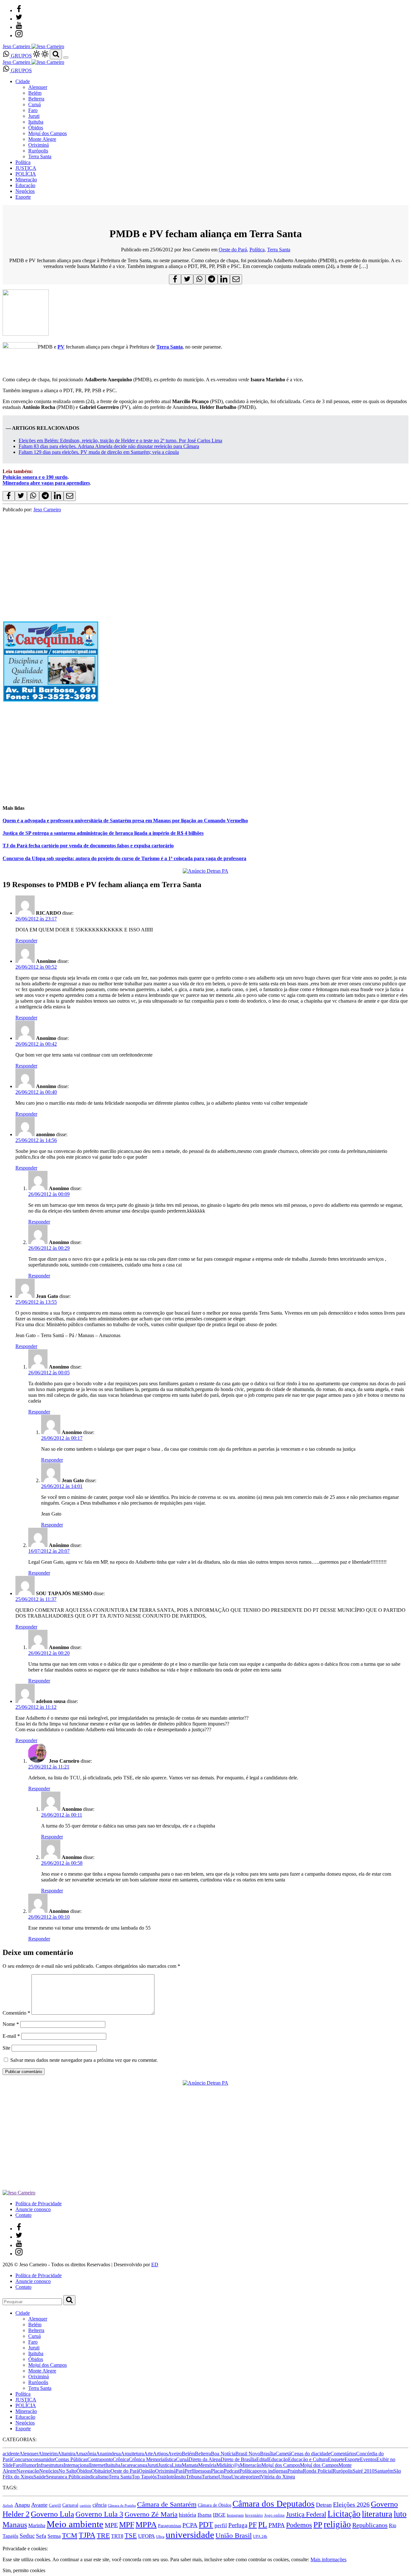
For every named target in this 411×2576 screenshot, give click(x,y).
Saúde (40, 2477)
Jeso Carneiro (47, 510)
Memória (207, 2465)
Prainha (295, 2471)
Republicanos (370, 2525)
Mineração (26, 180)
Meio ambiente (75, 2524)
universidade (190, 2535)
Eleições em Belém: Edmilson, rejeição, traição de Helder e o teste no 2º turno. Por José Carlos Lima (120, 441)
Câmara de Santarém (167, 2504)
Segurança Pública (65, 2477)
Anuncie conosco (33, 2209)
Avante (39, 2505)
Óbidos (36, 128)
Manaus (15, 2525)
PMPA (277, 2525)
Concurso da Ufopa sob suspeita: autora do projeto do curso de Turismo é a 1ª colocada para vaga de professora (124, 858)
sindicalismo (96, 2477)
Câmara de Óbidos (214, 2505)
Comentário (16, 2013)
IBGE (219, 2515)
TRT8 (117, 2536)
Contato (23, 2215)
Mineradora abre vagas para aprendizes (46, 483)
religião (337, 2524)
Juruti (34, 116)
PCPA (190, 2525)
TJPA (87, 2535)
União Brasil (234, 2536)
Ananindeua (108, 2454)
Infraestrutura (50, 2465)
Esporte (23, 197)
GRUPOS (21, 56)
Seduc (27, 2536)
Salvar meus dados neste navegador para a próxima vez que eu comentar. (84, 2060)
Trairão (164, 2477)
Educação (25, 185)
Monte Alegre (42, 139)
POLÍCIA (26, 174)
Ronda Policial (318, 2471)
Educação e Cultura (308, 2459)
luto (400, 2514)
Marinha (37, 2525)
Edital (262, 2459)
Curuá (35, 104)
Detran (324, 2505)
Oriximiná (39, 145)
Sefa (41, 2536)
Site (6, 2048)
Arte (148, 2454)
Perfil (190, 2471)
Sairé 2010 (363, 2471)
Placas (217, 2471)
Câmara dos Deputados (274, 2504)
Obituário (101, 2471)
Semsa (54, 2536)
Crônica (121, 2459)
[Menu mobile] (66, 57)
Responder (26, 941)
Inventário (254, 2515)
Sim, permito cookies (24, 2570)
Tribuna (194, 2477)
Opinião (147, 2471)
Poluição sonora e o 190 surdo (35, 477)
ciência (100, 2505)
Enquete (336, 2459)
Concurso (21, 2459)
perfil (221, 2525)
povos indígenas (271, 2471)
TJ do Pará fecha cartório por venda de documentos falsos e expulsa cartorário (88, 846)
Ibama (205, 2515)
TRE (103, 2535)
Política (23, 162)
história (188, 2515)
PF (253, 2525)
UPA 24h (260, 2537)
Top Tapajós (144, 2477)
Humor (29, 2465)
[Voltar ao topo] (5, 2543)
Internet (98, 2465)
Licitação (344, 2514)
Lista (177, 2465)
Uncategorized (246, 2477)
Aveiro (175, 2454)
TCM (70, 2535)
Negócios (25, 191)
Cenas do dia (304, 2454)
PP (318, 2524)
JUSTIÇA (26, 168)
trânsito (179, 2477)
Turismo (210, 2477)
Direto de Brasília (238, 2459)
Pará (180, 2471)
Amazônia (86, 2454)
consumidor (43, 2459)
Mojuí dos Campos (48, 133)
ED (155, 2265)
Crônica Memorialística (152, 2459)
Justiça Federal (306, 2514)
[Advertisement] (195, 753)
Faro (33, 110)
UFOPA (146, 2536)
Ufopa (225, 2477)
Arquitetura (132, 2454)
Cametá (283, 2454)
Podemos (299, 2525)
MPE (111, 2525)
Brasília (268, 2454)
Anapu (22, 2505)
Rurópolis (38, 151)
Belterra (36, 99)
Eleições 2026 (351, 2504)
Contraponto (100, 2459)
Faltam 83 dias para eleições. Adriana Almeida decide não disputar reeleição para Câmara (109, 446)
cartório (85, 2506)
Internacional (77, 2465)
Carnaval (70, 2505)
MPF (127, 2524)
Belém (35, 93)
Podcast (232, 2471)
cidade (324, 2454)
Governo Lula (52, 2514)
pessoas (203, 2471)
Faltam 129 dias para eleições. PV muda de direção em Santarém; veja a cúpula (99, 452)
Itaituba (36, 122)
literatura (377, 2514)
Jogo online (275, 2515)
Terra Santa (40, 156)
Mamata (190, 2465)
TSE (131, 2536)
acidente (11, 2454)
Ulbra (160, 2537)
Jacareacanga (134, 2465)
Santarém (384, 2471)
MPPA (146, 2524)
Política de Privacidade (39, 2204)
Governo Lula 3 (99, 2514)
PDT (206, 2525)
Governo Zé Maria (151, 2514)
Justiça (165, 2465)
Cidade (23, 81)
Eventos (368, 2459)
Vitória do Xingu (278, 2477)
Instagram (235, 2515)
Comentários (343, 2454)
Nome (11, 2024)
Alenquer (38, 87)
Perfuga (238, 2525)
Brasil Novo (248, 2454)
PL (263, 2525)
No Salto (67, 2471)
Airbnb (8, 2506)
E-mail (11, 2036)
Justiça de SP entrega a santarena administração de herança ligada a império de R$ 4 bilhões (103, 833)
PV (61, 347)
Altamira (66, 2454)
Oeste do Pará (233, 250)
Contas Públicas (71, 2459)
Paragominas (170, 2526)
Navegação (28, 2471)
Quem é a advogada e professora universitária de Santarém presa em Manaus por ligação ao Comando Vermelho (125, 821)
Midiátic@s (228, 2465)
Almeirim (48, 2454)
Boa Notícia (223, 2454)
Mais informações (328, 2559)
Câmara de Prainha (122, 2506)
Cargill (55, 2505)
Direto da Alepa (205, 2459)
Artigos (160, 2454)
